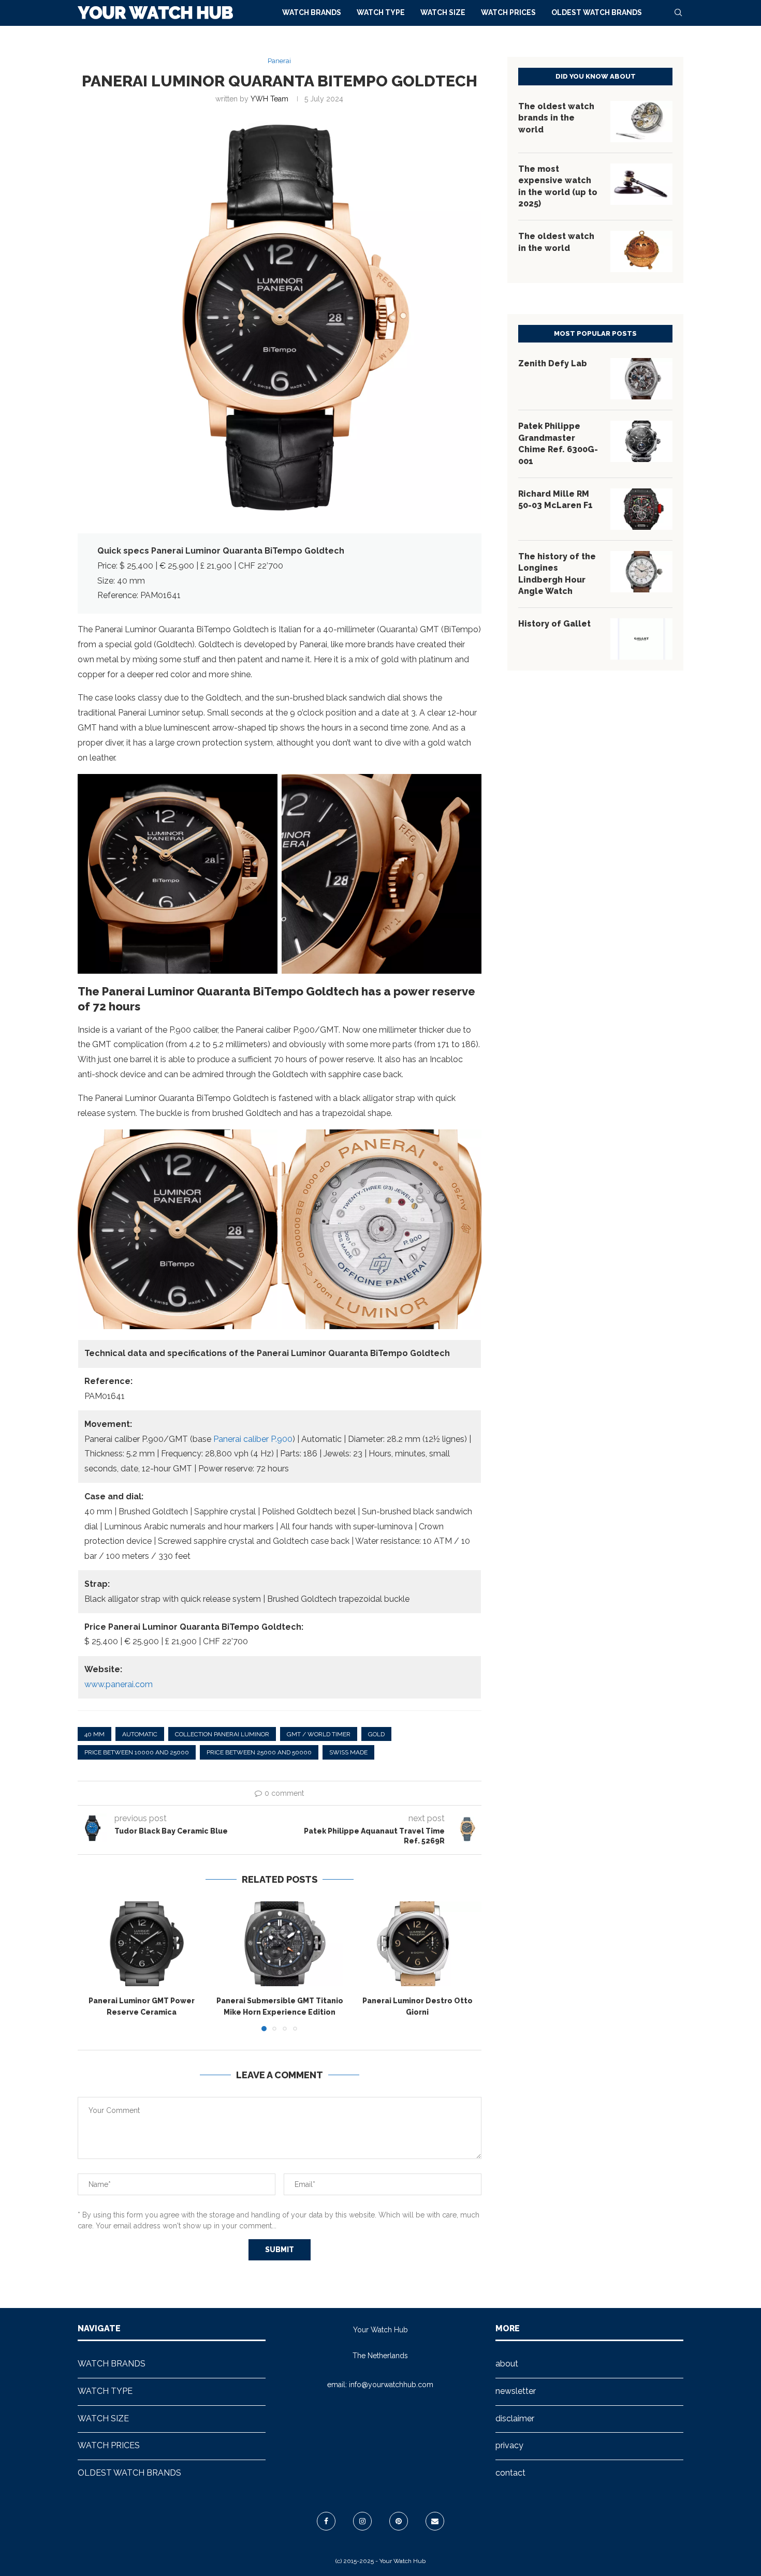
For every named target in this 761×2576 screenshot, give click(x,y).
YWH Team (269, 99)
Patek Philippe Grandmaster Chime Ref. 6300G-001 (558, 443)
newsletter (516, 2391)
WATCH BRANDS (312, 12)
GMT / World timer (319, 1734)
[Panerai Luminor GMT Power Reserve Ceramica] (142, 1944)
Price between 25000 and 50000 (259, 1752)
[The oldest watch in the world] (641, 251)
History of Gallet (554, 624)
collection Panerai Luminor (222, 1734)
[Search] (678, 12)
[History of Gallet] (641, 639)
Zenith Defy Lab (553, 363)
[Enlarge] (264, 787)
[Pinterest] (399, 2521)
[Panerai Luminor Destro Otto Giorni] (418, 1944)
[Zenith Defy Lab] (641, 379)
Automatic (140, 1734)
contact (510, 2473)
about (507, 2364)
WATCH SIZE (443, 12)
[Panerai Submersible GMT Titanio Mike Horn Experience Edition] (280, 1944)
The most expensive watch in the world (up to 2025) (558, 186)
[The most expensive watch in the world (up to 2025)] (641, 184)
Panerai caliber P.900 (253, 1439)
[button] (92, 1966)
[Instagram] (362, 2521)
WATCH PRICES (508, 12)
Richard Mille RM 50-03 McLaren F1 (555, 500)
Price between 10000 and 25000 (137, 1752)
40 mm (94, 1734)
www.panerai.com (119, 1684)
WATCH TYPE (381, 12)
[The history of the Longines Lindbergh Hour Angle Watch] (641, 572)
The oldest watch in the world (556, 242)
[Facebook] (326, 2521)
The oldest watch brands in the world (556, 118)
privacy (509, 2445)
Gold (376, 1734)
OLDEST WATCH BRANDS (597, 12)
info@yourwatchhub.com (391, 2385)
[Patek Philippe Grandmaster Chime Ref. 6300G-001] (641, 441)
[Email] (435, 2521)
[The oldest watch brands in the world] (641, 122)
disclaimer (515, 2418)
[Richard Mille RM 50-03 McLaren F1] (641, 509)
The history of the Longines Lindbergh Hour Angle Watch (557, 574)
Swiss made (348, 1752)
